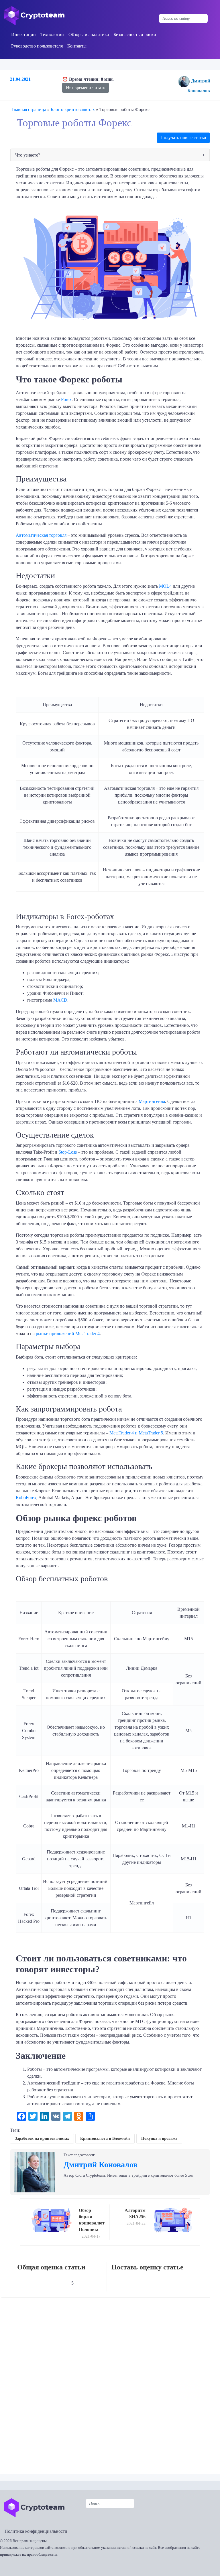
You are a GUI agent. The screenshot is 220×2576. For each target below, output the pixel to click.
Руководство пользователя (37, 46)
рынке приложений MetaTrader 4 (68, 1334)
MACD (60, 1000)
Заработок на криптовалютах (42, 2138)
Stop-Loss (68, 1152)
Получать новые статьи (183, 138)
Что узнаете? (28, 155)
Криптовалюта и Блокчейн (105, 2138)
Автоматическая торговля (41, 535)
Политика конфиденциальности (36, 2531)
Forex (66, 399)
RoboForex (26, 1498)
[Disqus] (111, 2382)
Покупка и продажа (159, 2138)
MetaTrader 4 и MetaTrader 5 (136, 1433)
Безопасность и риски (135, 34)
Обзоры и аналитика (89, 34)
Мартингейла (152, 1101)
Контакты (77, 46)
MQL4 (165, 586)
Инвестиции (23, 34)
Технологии (52, 34)
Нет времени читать (86, 87)
